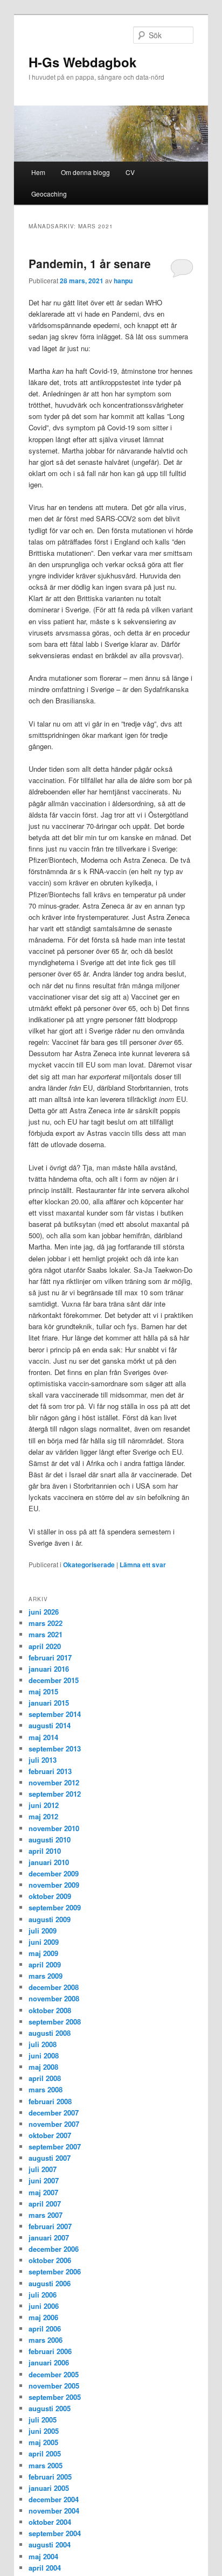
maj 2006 (43, 2317)
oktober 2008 (50, 2010)
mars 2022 (46, 1623)
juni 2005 (44, 2431)
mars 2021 (46, 1634)
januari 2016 (49, 1669)
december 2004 (54, 2499)
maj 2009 (43, 1953)
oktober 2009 (50, 1896)
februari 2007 (50, 2226)
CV (130, 172)
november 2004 (54, 2511)
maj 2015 (43, 1691)
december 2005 (54, 2374)
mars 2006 (46, 2340)
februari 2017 (50, 1657)
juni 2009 (44, 1942)
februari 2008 (50, 2101)
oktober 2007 (50, 2135)
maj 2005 (43, 2442)
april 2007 (45, 2204)
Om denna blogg (85, 172)
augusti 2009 (50, 1919)
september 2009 (55, 1907)
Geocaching (49, 194)
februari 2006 (50, 2351)
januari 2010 (49, 1862)
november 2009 (54, 1885)
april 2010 (45, 1851)
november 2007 (54, 2124)
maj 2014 (43, 1737)
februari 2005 (50, 2477)
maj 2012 (43, 1816)
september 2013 (55, 1748)
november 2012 (54, 1782)
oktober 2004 (50, 2522)
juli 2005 (43, 2420)
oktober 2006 (50, 2260)
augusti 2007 (50, 2158)
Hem (38, 172)
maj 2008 (43, 2067)
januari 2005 (49, 2488)
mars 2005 (46, 2465)
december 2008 (54, 1987)
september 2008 (55, 2022)
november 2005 (54, 2386)
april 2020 (45, 1646)
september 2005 (55, 2397)
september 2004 (55, 2533)
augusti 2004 (50, 2544)
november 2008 (54, 1998)
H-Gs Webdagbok (82, 62)
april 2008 (45, 2078)
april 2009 (45, 1964)
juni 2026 (44, 1612)
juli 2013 (43, 1760)
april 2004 (45, 2568)
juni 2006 (44, 2306)
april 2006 (45, 2329)
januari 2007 (49, 2238)
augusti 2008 (50, 2033)
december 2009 (54, 1873)
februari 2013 (50, 1771)
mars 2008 (46, 2089)
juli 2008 (43, 2044)
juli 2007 (43, 2169)
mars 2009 (46, 1976)
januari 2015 (49, 1703)
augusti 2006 (50, 2283)
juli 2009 (43, 1931)
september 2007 (55, 2146)
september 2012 (55, 1794)
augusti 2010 (50, 1839)
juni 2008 (44, 2055)
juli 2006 (43, 2295)
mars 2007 (46, 2215)
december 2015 (54, 1680)
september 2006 (55, 2271)
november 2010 (54, 1828)
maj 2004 (43, 2556)
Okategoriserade (89, 1565)
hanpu (123, 281)
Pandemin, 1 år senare (90, 263)
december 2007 (54, 2113)
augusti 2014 (50, 1725)
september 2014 (55, 1714)
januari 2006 (49, 2362)
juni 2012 (44, 1805)
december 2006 (54, 2249)
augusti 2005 (50, 2408)
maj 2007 (43, 2192)
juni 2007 (44, 2180)
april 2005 (45, 2453)
